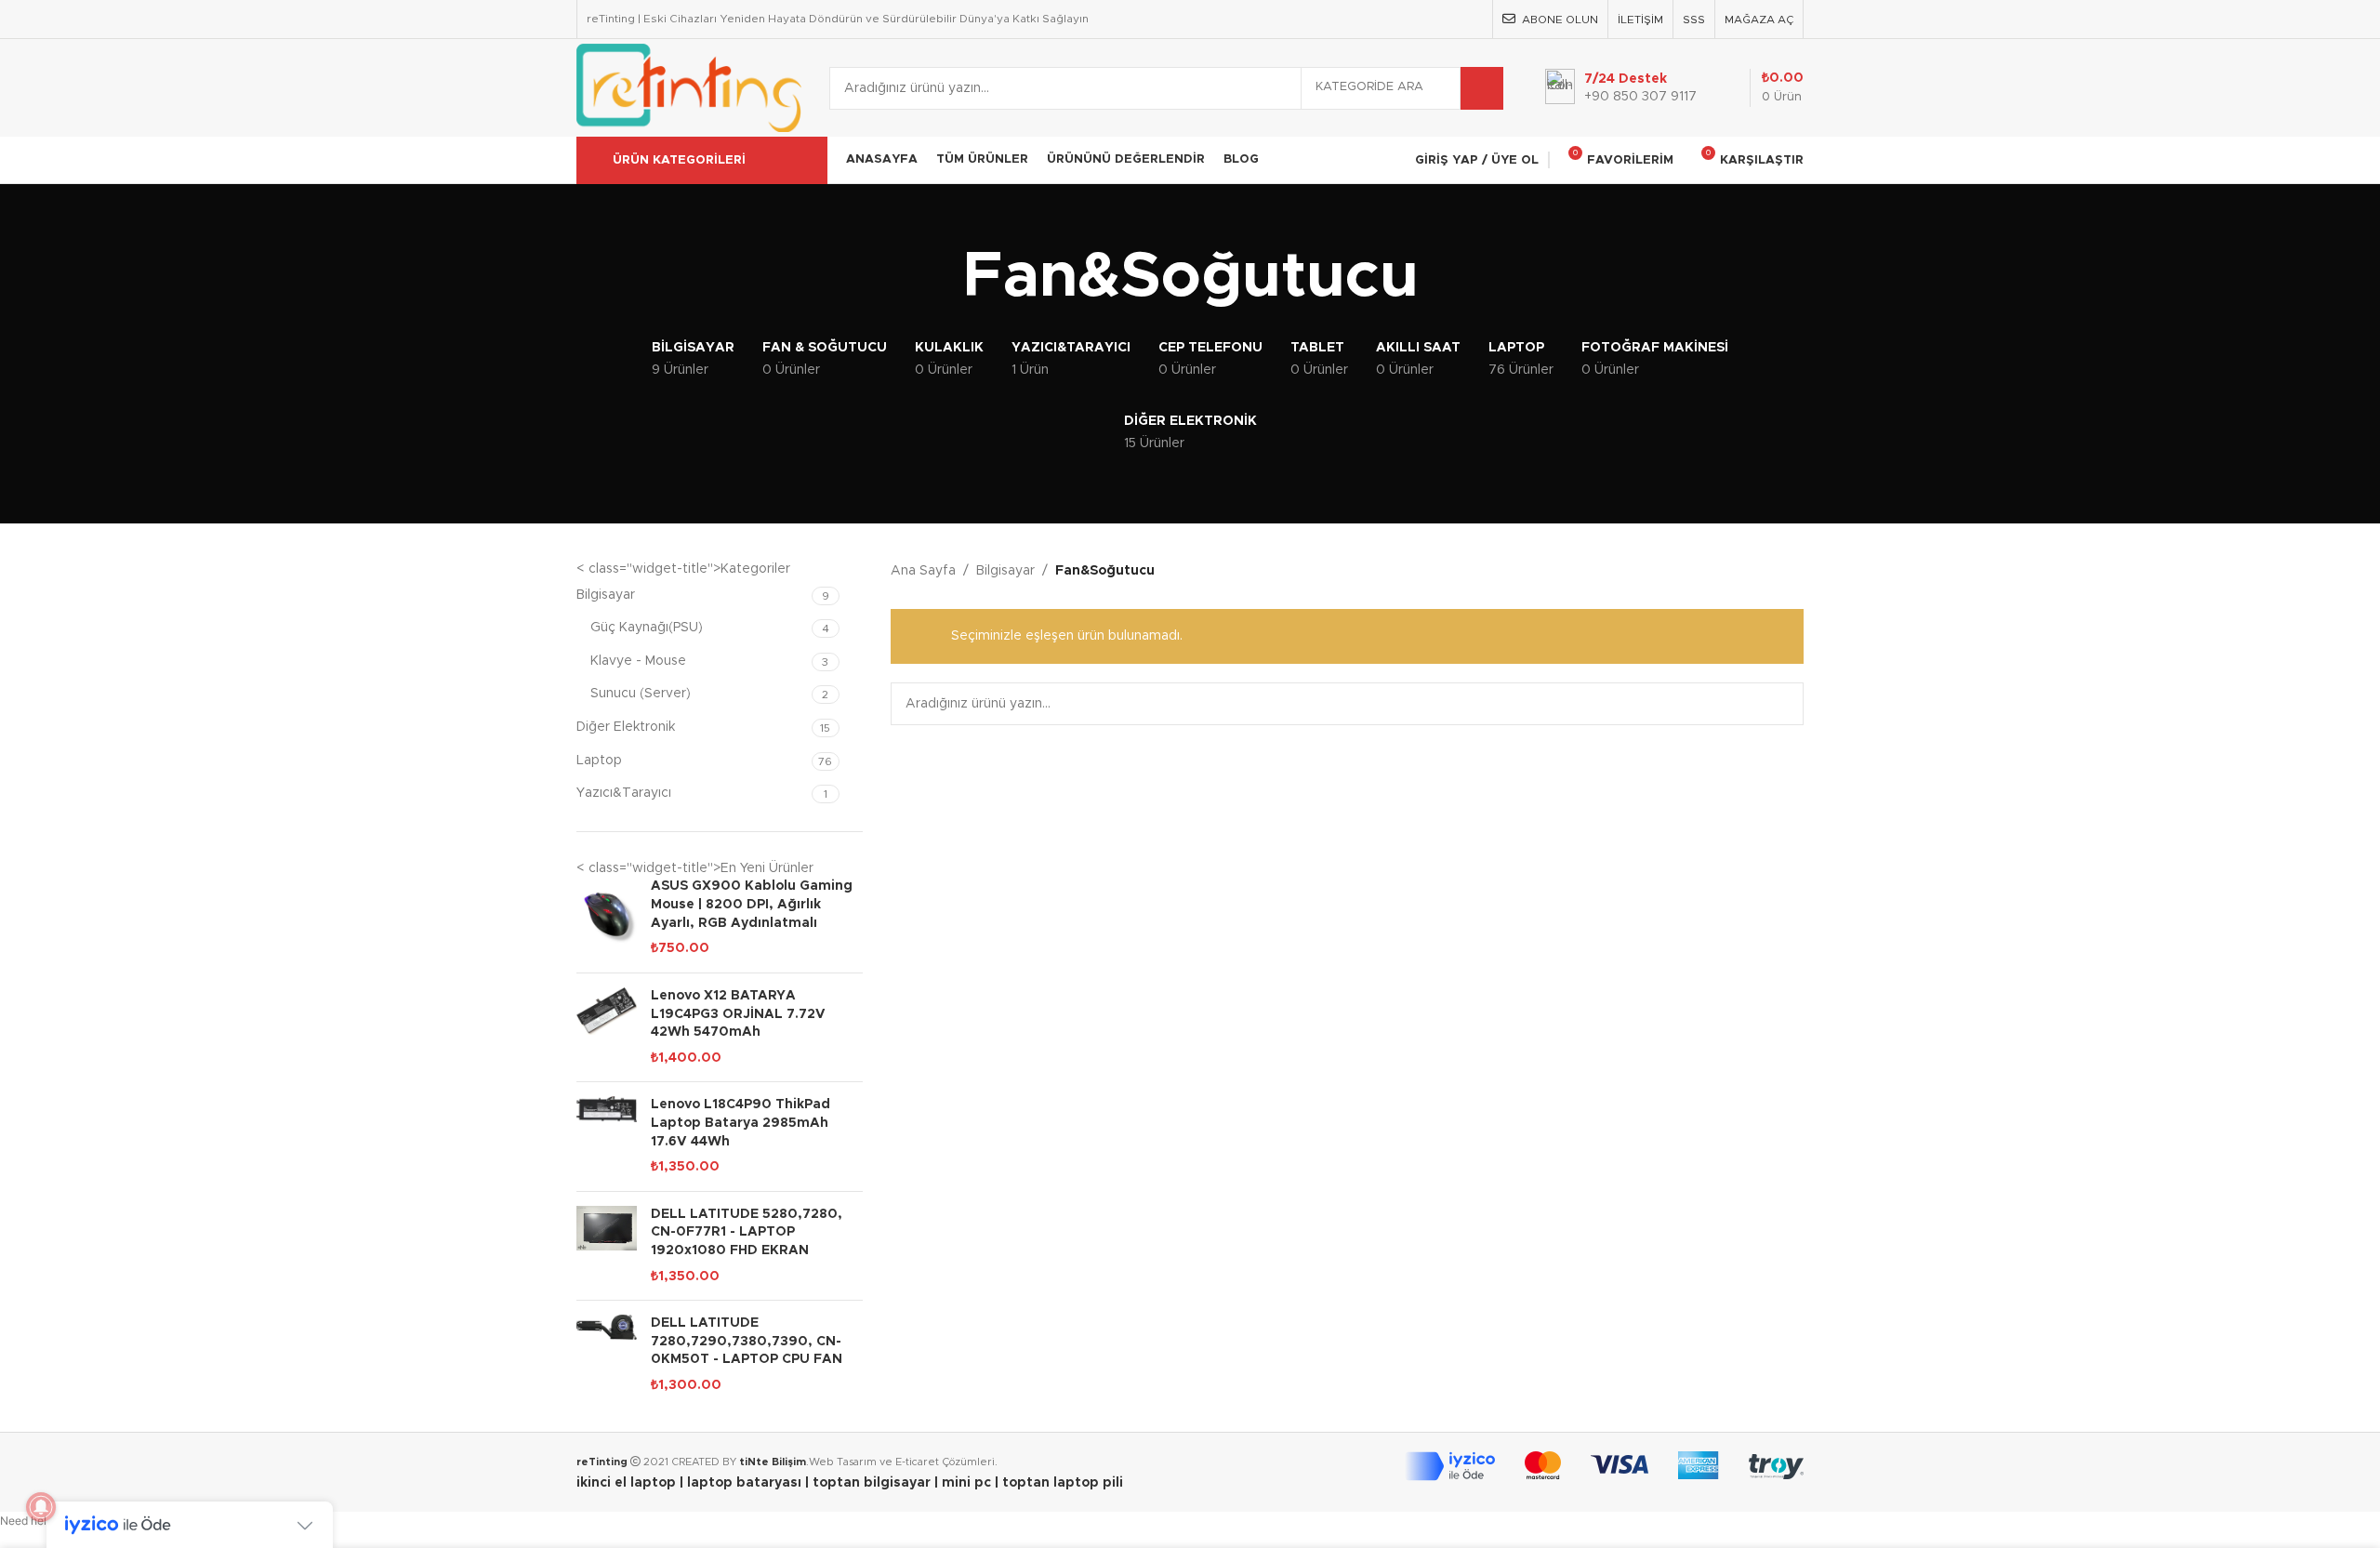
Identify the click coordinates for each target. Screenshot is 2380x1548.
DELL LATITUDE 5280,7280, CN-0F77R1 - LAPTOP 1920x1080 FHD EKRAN (747, 1232)
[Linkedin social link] (1471, 19)
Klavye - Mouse (638, 661)
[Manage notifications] (41, 1507)
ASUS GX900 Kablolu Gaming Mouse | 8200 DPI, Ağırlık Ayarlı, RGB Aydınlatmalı (752, 904)
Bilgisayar (606, 595)
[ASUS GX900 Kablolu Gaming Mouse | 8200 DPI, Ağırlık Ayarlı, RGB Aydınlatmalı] (607, 918)
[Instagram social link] (1424, 19)
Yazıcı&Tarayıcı (624, 793)
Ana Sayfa (923, 571)
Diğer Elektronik (626, 727)
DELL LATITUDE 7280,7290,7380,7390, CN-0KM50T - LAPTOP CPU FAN (747, 1341)
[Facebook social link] (1376, 19)
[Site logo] (689, 87)
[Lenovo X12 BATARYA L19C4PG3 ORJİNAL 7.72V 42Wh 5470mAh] (607, 1027)
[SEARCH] (1482, 88)
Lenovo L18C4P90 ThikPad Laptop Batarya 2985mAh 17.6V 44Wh (740, 1123)
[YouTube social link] (1447, 19)
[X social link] (1401, 19)
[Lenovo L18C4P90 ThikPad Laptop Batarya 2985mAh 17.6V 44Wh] (607, 1136)
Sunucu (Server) (641, 694)
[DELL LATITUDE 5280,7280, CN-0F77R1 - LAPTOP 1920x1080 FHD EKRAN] (607, 1246)
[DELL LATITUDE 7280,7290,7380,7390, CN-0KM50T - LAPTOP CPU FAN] (607, 1355)
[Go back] (939, 278)
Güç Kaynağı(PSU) (647, 628)
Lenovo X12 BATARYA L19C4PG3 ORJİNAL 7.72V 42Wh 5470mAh (738, 1014)
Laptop (599, 761)
